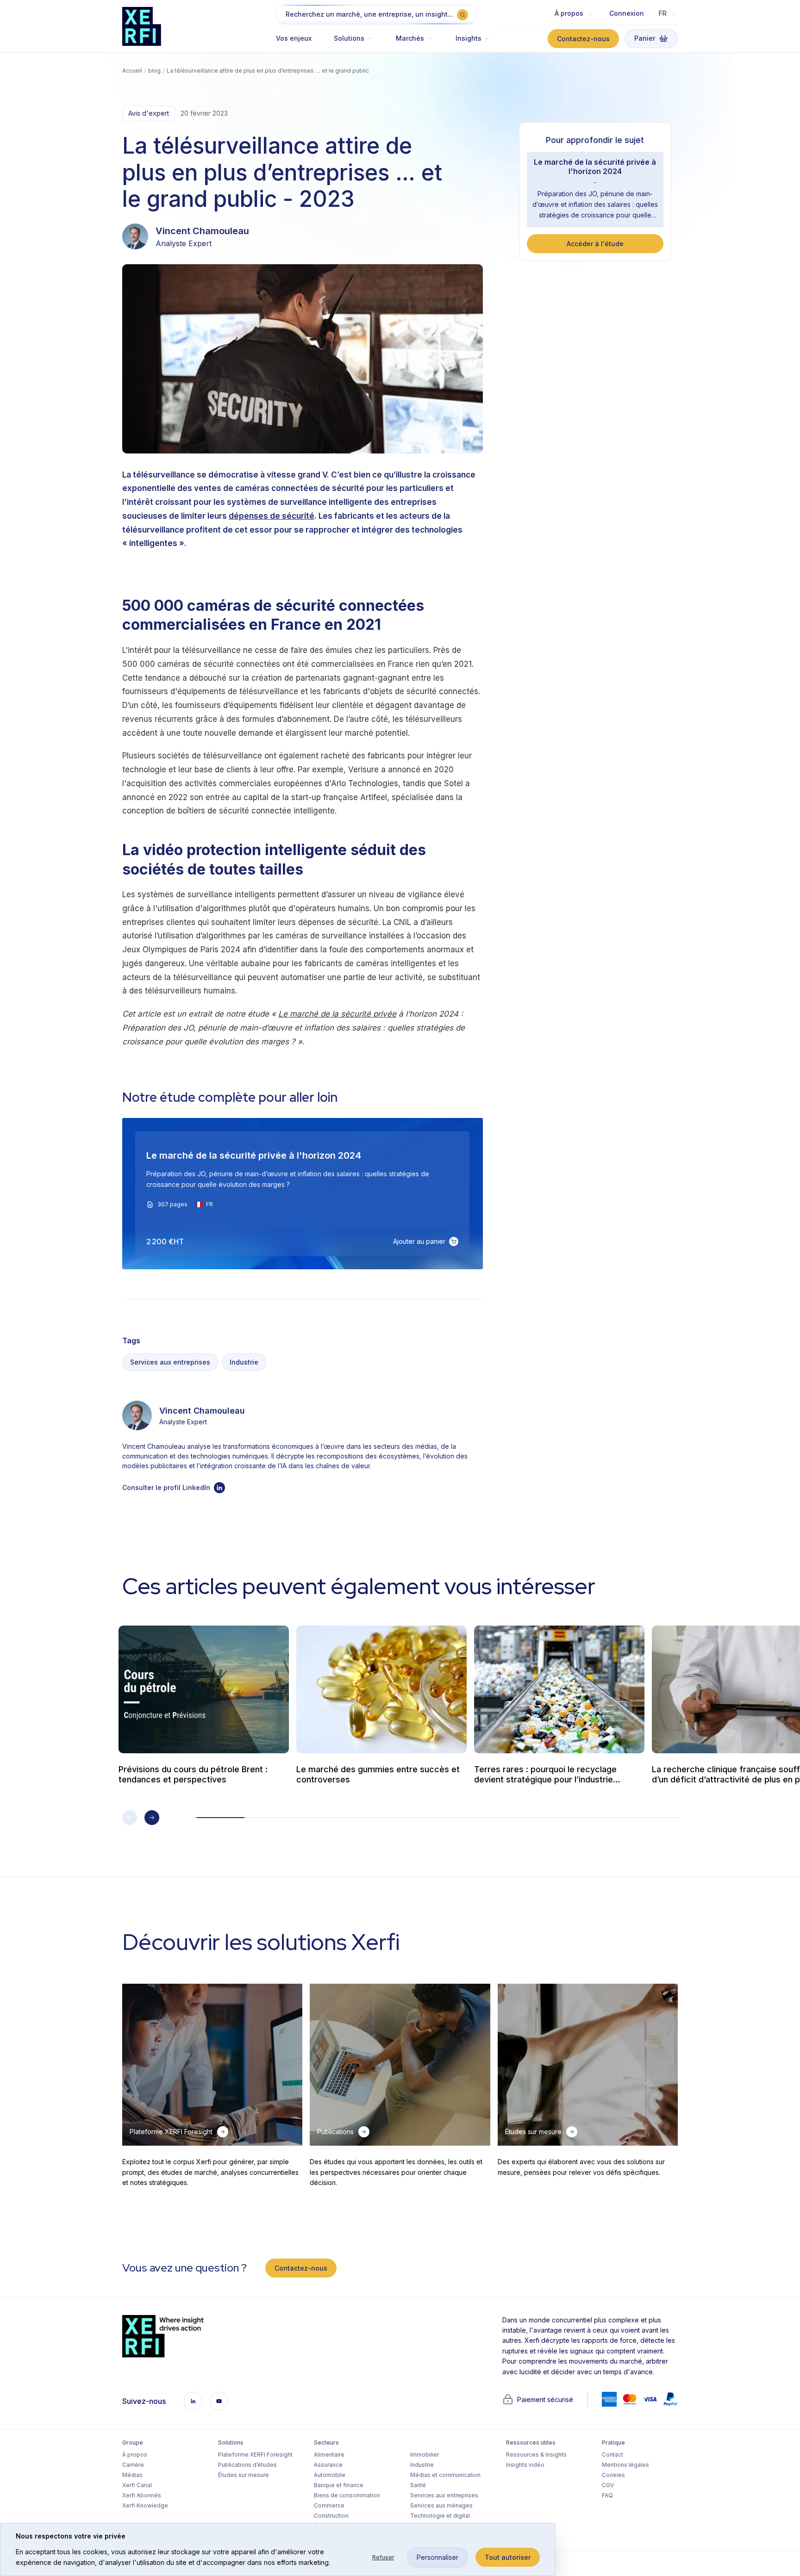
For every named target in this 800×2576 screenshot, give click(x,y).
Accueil (132, 71)
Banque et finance (339, 2485)
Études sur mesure (244, 2475)
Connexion (627, 13)
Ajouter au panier (419, 1241)
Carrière (133, 2465)
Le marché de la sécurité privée (337, 1014)
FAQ (607, 2495)
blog (154, 71)
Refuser (383, 2557)
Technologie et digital (440, 2516)
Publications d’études (247, 2465)
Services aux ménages (441, 2505)
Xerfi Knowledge (145, 2505)
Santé (418, 2485)
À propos (135, 2455)
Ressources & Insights (536, 2455)
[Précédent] (130, 1818)
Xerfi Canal (137, 2485)
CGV (608, 2485)
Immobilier (425, 2455)
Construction (331, 2516)
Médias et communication (445, 2475)
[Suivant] (152, 1818)
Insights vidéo (525, 2465)
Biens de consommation (347, 2495)
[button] (354, 43)
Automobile (330, 2475)
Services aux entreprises (170, 1362)
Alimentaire (329, 2455)
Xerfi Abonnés (142, 2495)
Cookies (613, 2475)
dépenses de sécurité (272, 516)
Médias (132, 2475)
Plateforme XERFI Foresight (255, 2455)
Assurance (328, 2465)
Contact (612, 2455)
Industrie (244, 1362)
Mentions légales (625, 2465)
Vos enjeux (294, 38)
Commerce (329, 2505)
